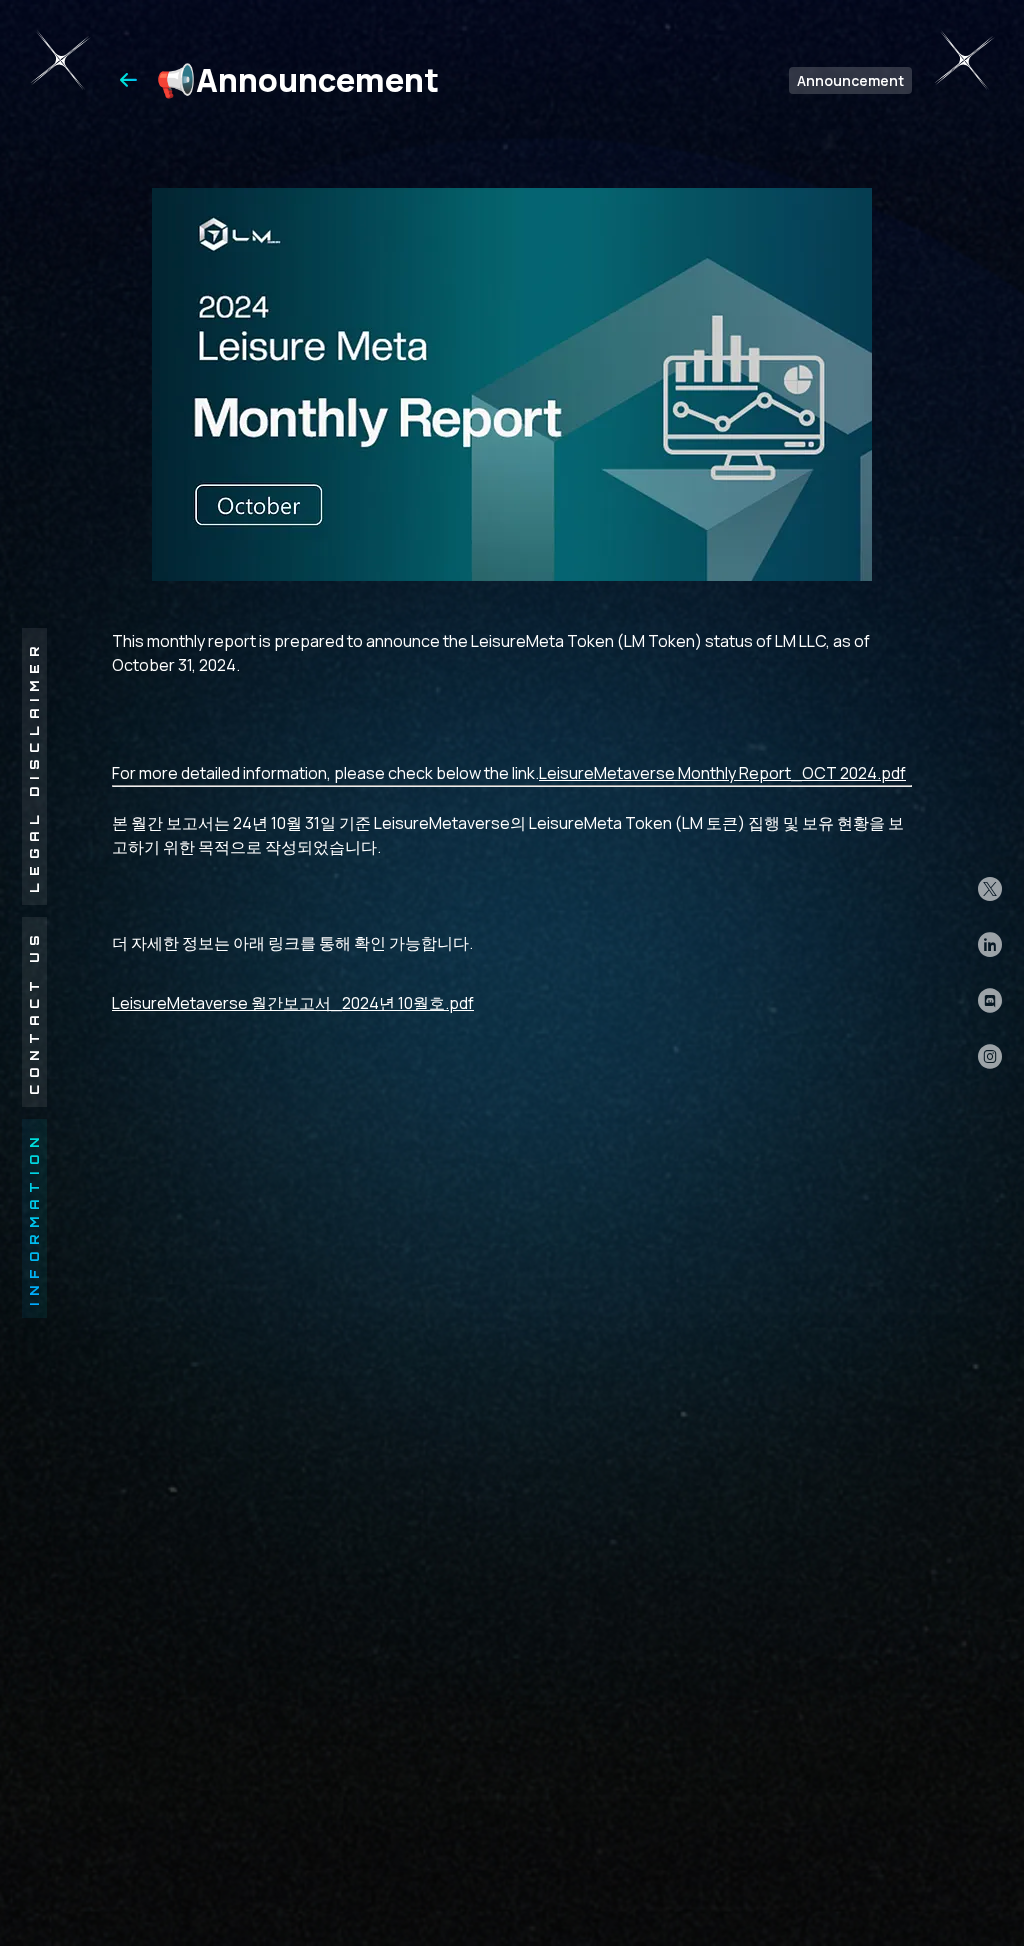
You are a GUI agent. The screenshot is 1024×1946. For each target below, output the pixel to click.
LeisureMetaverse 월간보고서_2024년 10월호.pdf (293, 1003)
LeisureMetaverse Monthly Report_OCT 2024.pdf (722, 773)
